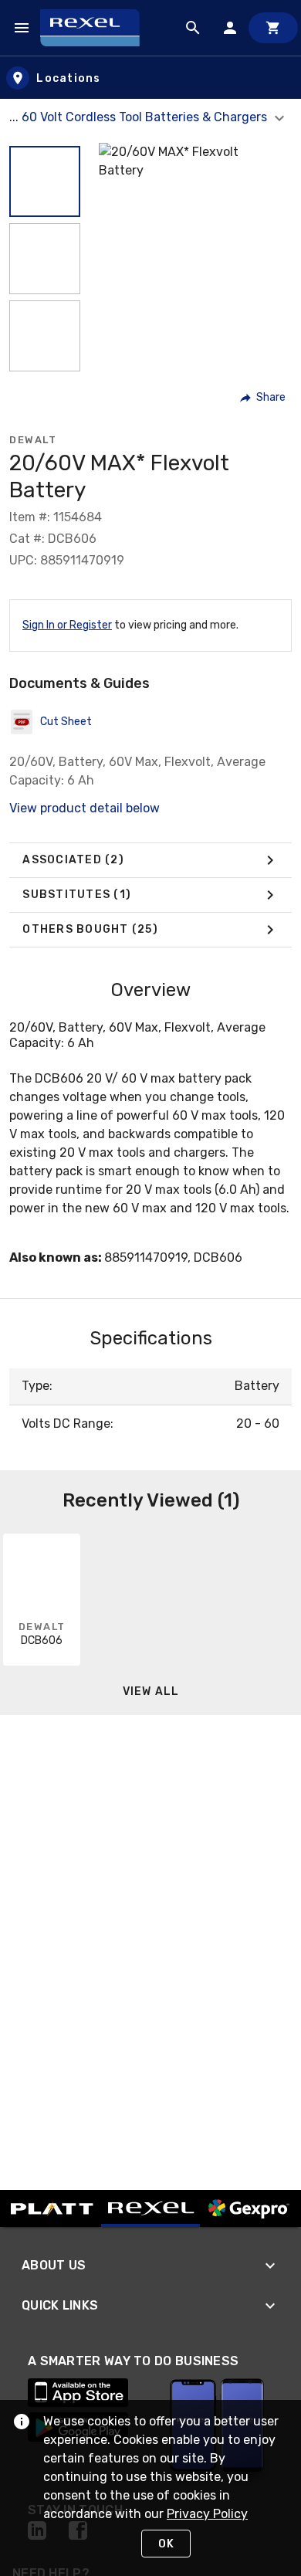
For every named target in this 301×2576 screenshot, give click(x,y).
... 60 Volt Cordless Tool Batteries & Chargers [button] (140, 117)
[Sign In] (230, 28)
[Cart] (273, 28)
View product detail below (85, 808)
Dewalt (33, 440)
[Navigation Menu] (22, 28)
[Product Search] (193, 28)
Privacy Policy (207, 2514)
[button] (45, 181)
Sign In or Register (67, 625)
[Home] (97, 28)
